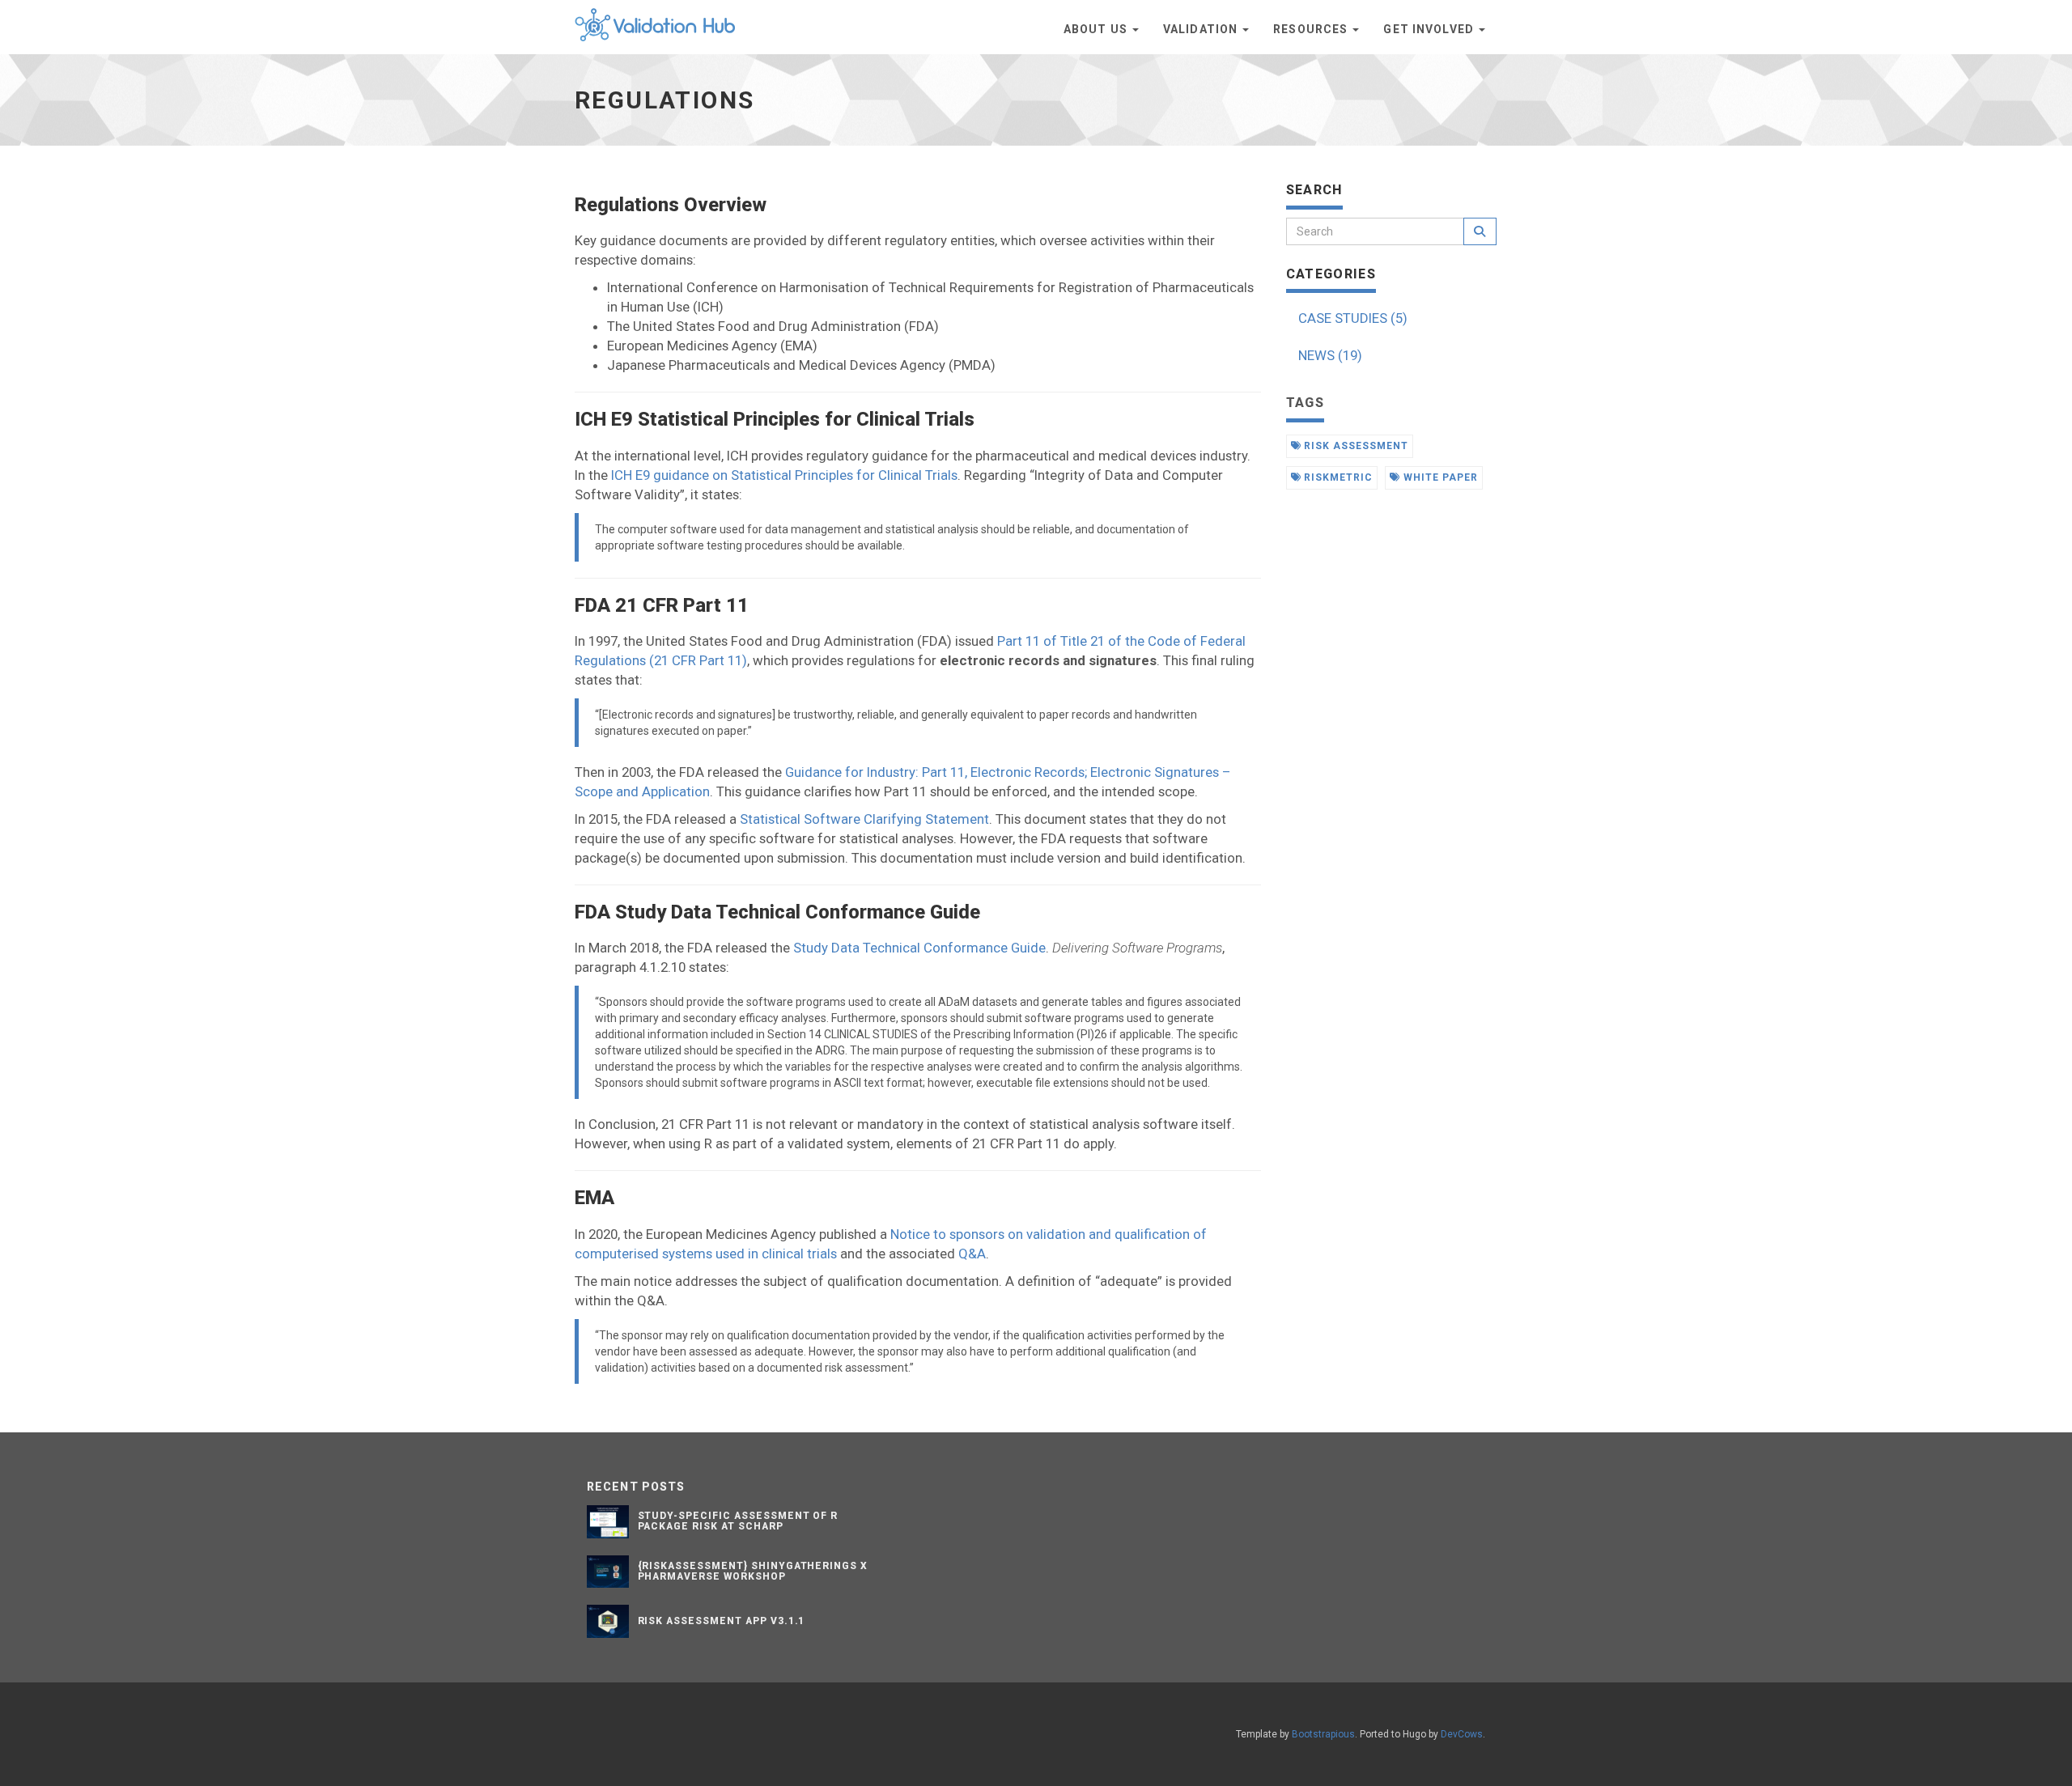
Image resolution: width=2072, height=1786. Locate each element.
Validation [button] (1202, 29)
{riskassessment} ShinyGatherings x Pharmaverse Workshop (753, 1571)
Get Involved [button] (1430, 29)
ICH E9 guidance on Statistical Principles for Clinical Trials (784, 475)
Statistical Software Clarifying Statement (864, 819)
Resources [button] (1312, 29)
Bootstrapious (1323, 1734)
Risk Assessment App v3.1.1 (722, 1621)
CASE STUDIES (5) (1353, 318)
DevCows (1462, 1734)
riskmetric (1337, 477)
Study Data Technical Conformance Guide (919, 948)
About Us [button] (1097, 29)
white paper (1439, 477)
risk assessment (1354, 446)
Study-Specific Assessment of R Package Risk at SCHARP (738, 1521)
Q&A (972, 1254)
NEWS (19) (1330, 355)
